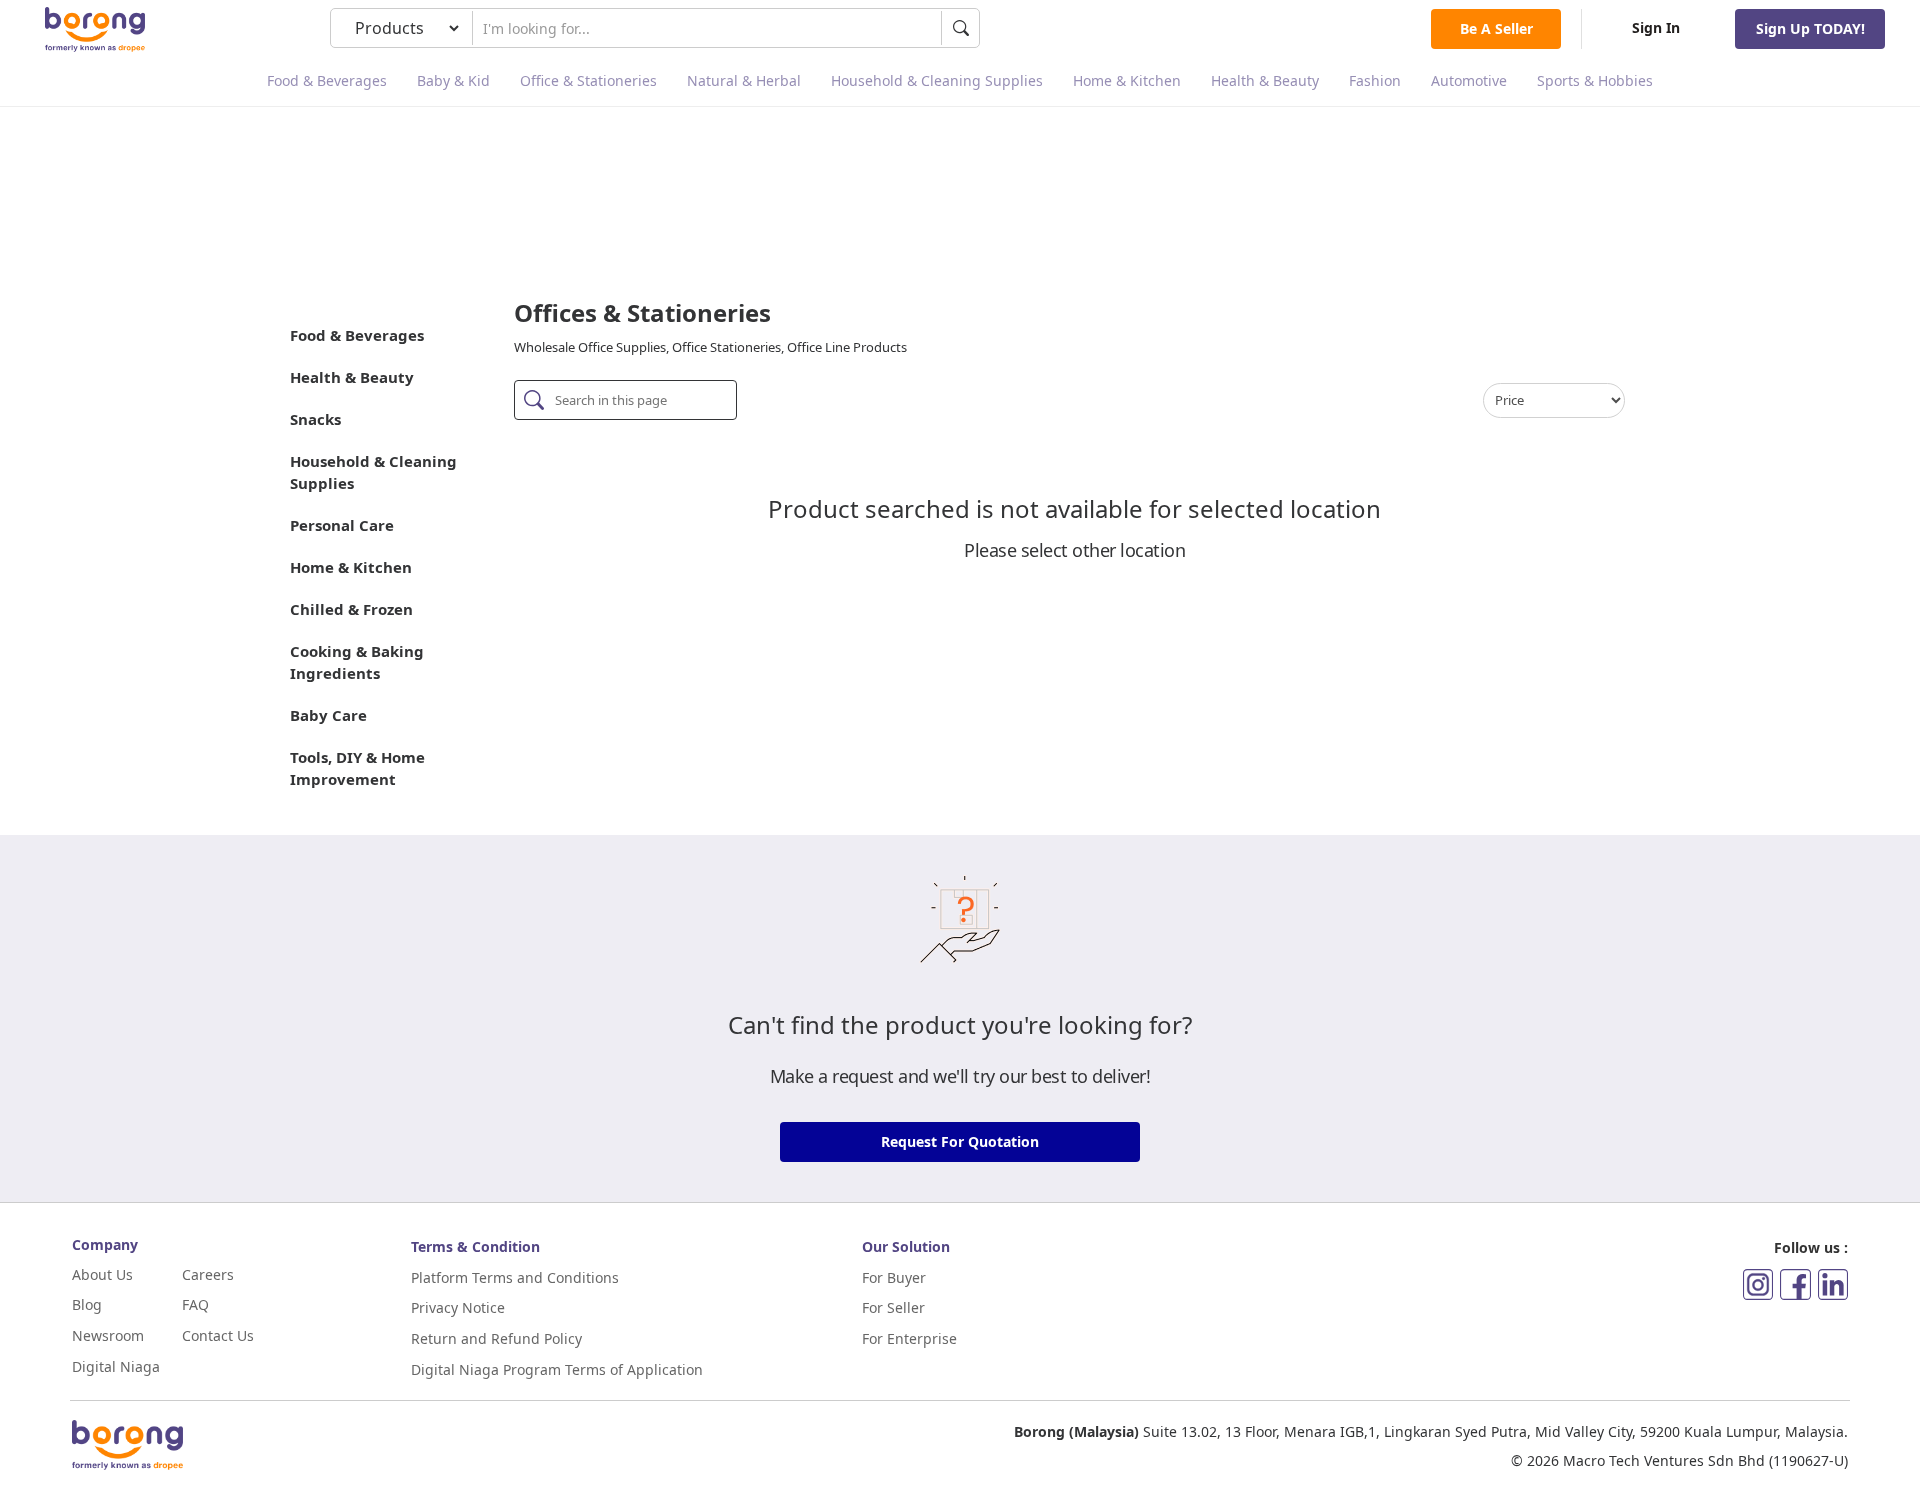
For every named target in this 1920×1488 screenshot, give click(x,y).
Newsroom (108, 1335)
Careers (208, 1274)
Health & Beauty (1265, 80)
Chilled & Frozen (351, 609)
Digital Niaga (116, 1366)
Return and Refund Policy (496, 1338)
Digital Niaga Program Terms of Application (557, 1369)
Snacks (315, 419)
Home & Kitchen (1127, 80)
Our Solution (906, 1246)
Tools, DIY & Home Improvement (357, 768)
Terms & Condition (475, 1246)
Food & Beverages (327, 80)
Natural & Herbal (744, 80)
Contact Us (218, 1335)
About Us (102, 1274)
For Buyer (894, 1277)
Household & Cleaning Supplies (937, 80)
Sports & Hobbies (1595, 80)
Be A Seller (1496, 28)
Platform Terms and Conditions (515, 1277)
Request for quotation (960, 1141)
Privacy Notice (458, 1307)
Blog (87, 1304)
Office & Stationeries (588, 80)
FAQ (195, 1304)
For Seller (893, 1307)
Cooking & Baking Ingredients (357, 662)
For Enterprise (909, 1338)
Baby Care (328, 715)
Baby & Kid (453, 80)
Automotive (1469, 80)
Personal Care (342, 525)
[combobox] (707, 28)
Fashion (1375, 80)
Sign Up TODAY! (1810, 28)
